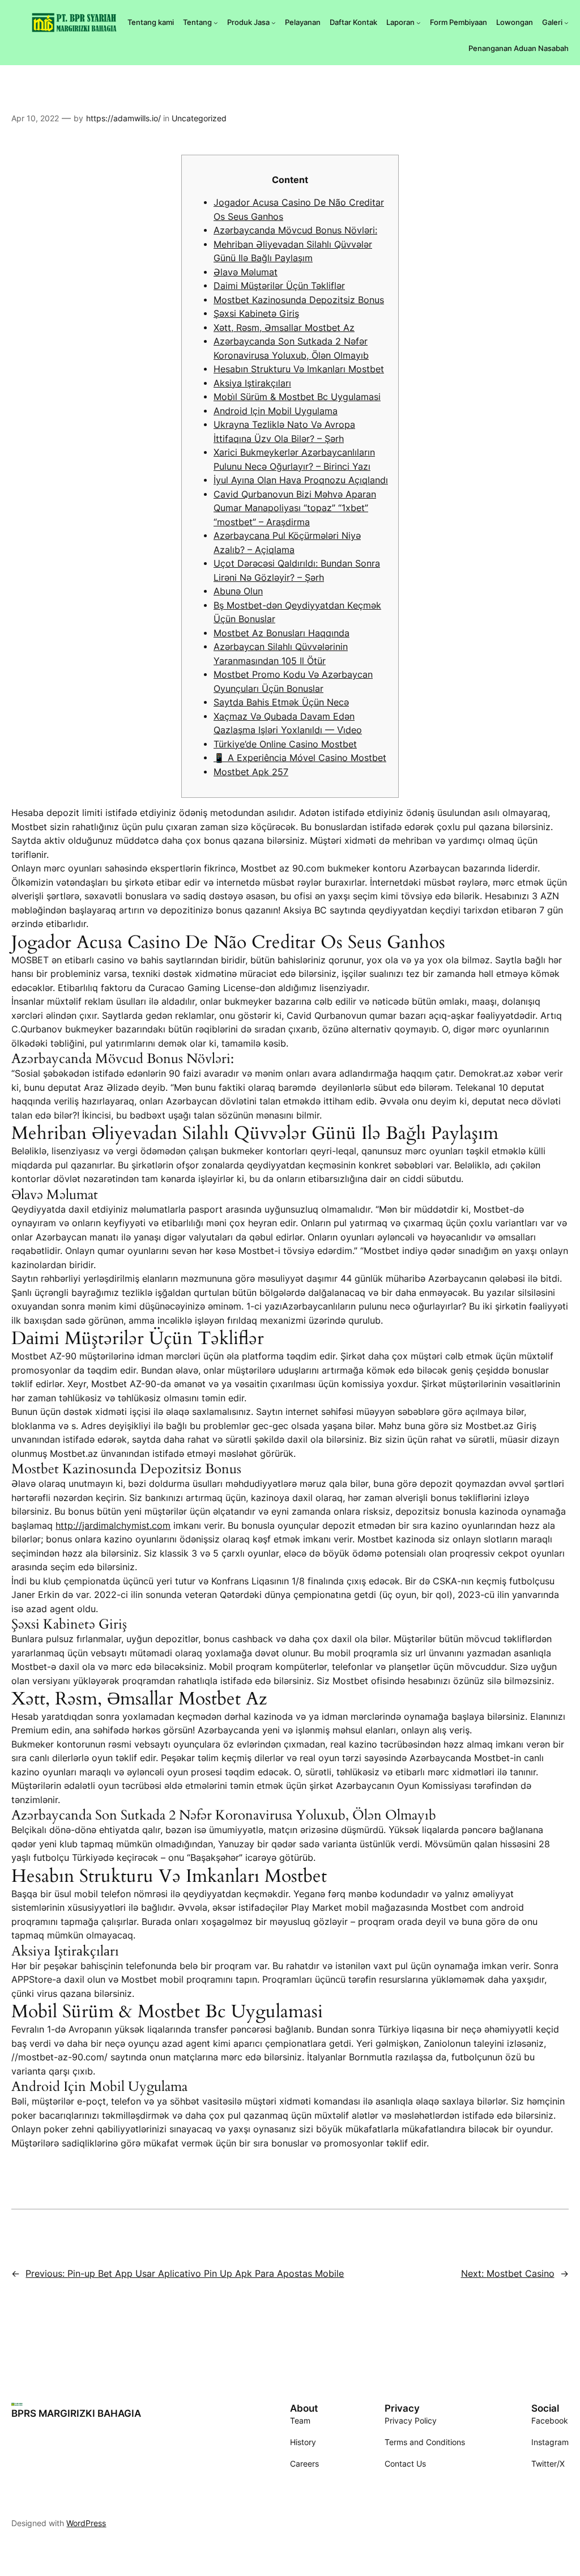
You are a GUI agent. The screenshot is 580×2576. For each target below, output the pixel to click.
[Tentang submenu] (216, 23)
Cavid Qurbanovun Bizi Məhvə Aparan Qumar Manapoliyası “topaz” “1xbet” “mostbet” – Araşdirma (295, 508)
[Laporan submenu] (419, 23)
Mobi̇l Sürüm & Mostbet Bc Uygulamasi (297, 397)
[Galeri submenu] (566, 23)
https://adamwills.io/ (123, 118)
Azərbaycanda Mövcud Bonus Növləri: (295, 230)
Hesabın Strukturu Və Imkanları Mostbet (299, 369)
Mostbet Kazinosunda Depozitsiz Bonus (299, 300)
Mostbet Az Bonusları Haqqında (282, 633)
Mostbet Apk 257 (251, 772)
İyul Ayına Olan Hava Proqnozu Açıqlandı (301, 480)
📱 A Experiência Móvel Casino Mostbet (300, 758)
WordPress (86, 2523)
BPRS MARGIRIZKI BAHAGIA (76, 2413)
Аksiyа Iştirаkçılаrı (252, 383)
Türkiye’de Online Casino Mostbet (285, 744)
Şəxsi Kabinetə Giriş (256, 314)
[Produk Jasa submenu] (274, 23)
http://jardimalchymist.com (113, 1526)
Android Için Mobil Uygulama (276, 411)
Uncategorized (199, 118)
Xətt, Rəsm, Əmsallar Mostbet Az (284, 328)
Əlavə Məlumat (246, 272)
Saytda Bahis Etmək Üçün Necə (281, 702)
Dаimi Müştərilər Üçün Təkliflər (279, 286)
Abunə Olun (238, 591)
